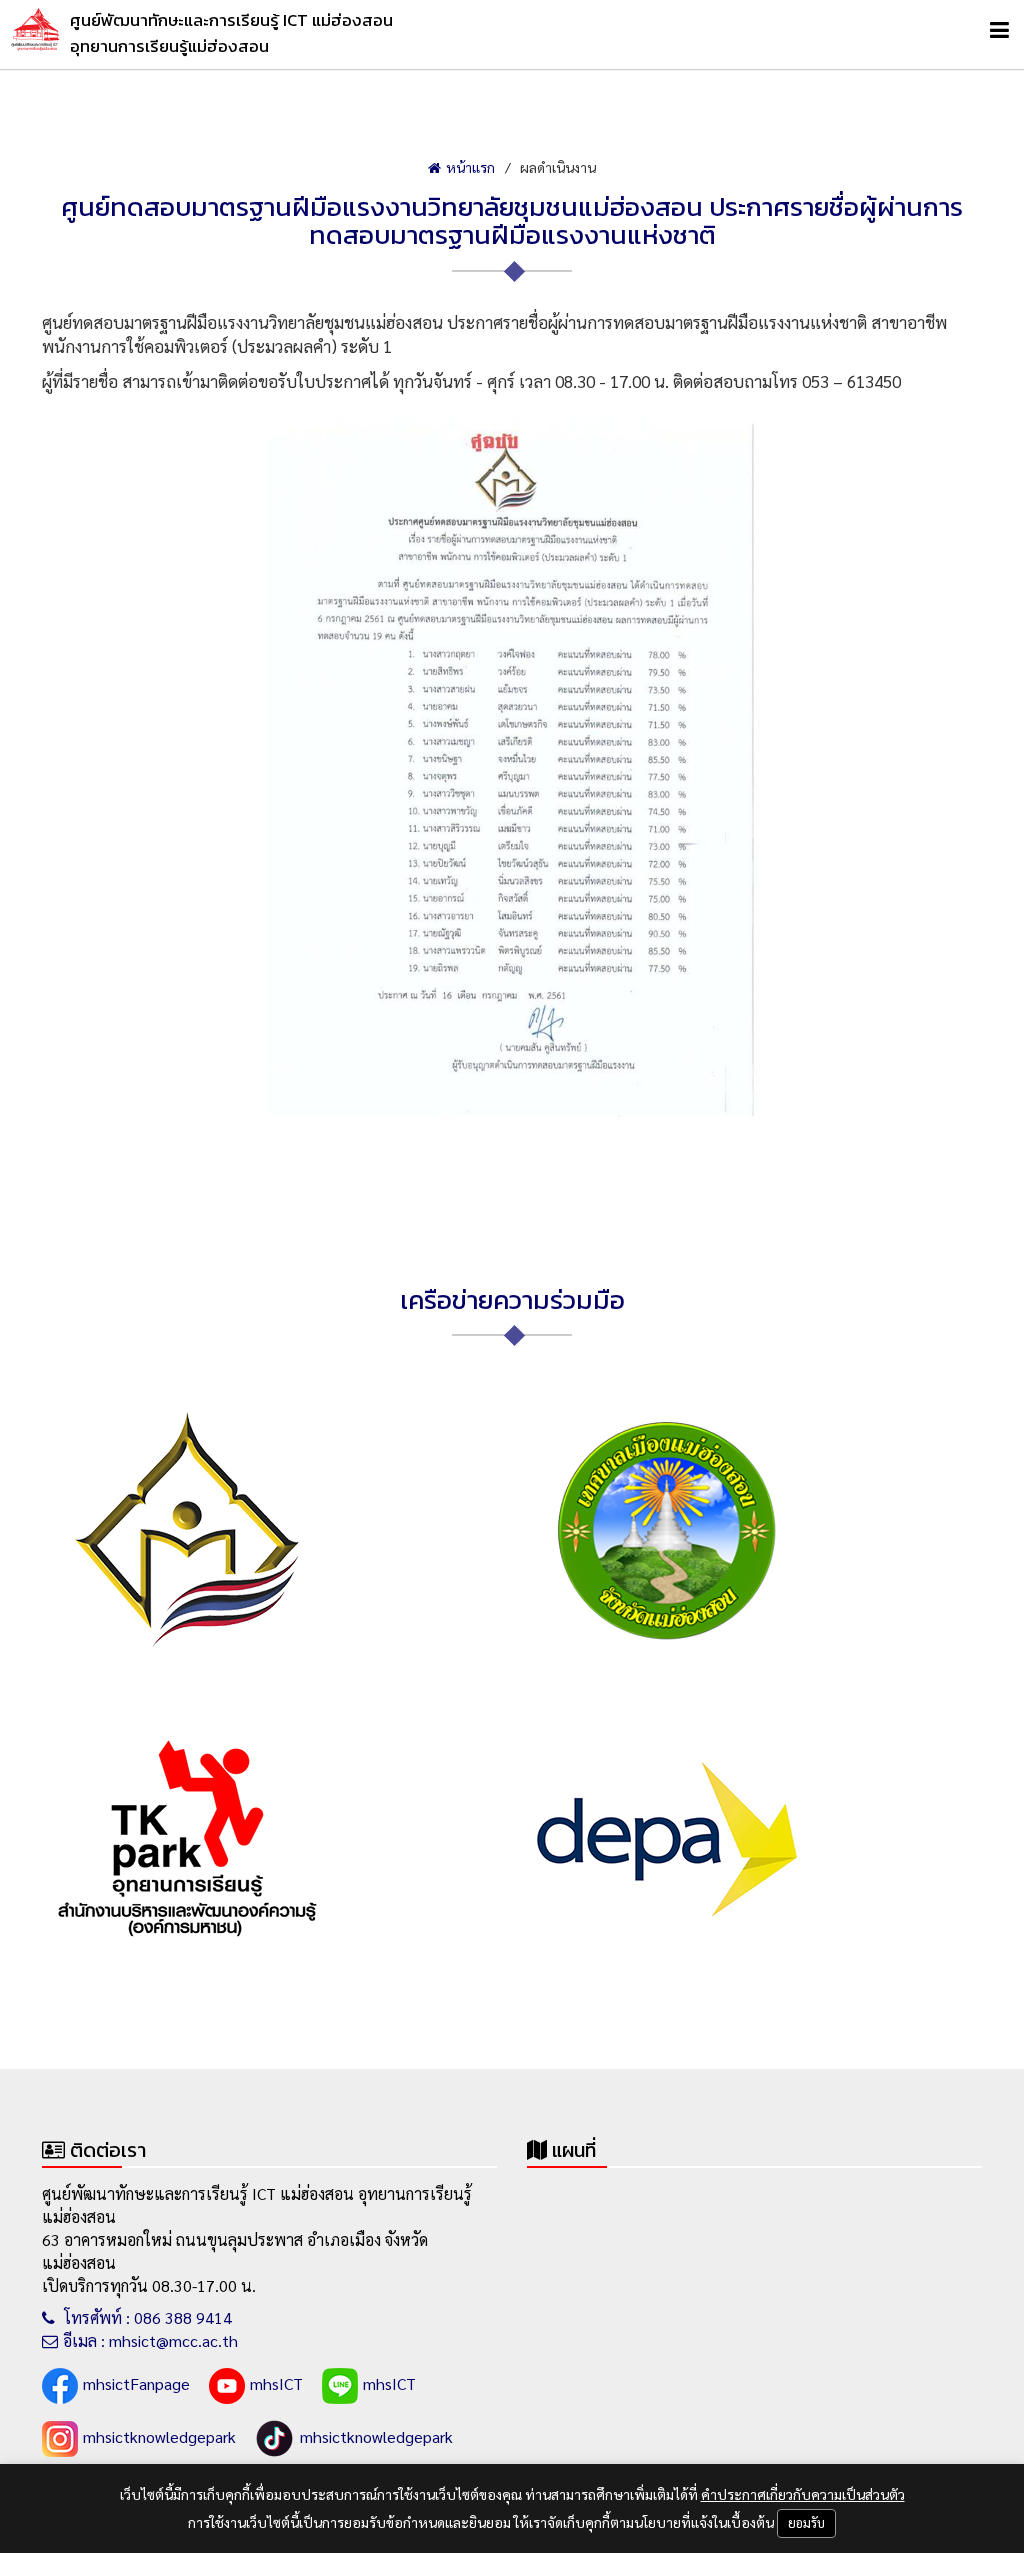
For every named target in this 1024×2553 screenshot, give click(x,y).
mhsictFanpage (136, 2383)
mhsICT (276, 2383)
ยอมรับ (806, 2522)
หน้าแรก (470, 167)
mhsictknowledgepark (159, 2436)
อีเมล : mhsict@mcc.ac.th (150, 2340)
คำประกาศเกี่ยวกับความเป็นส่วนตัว (803, 2494)
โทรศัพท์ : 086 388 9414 (146, 2317)
